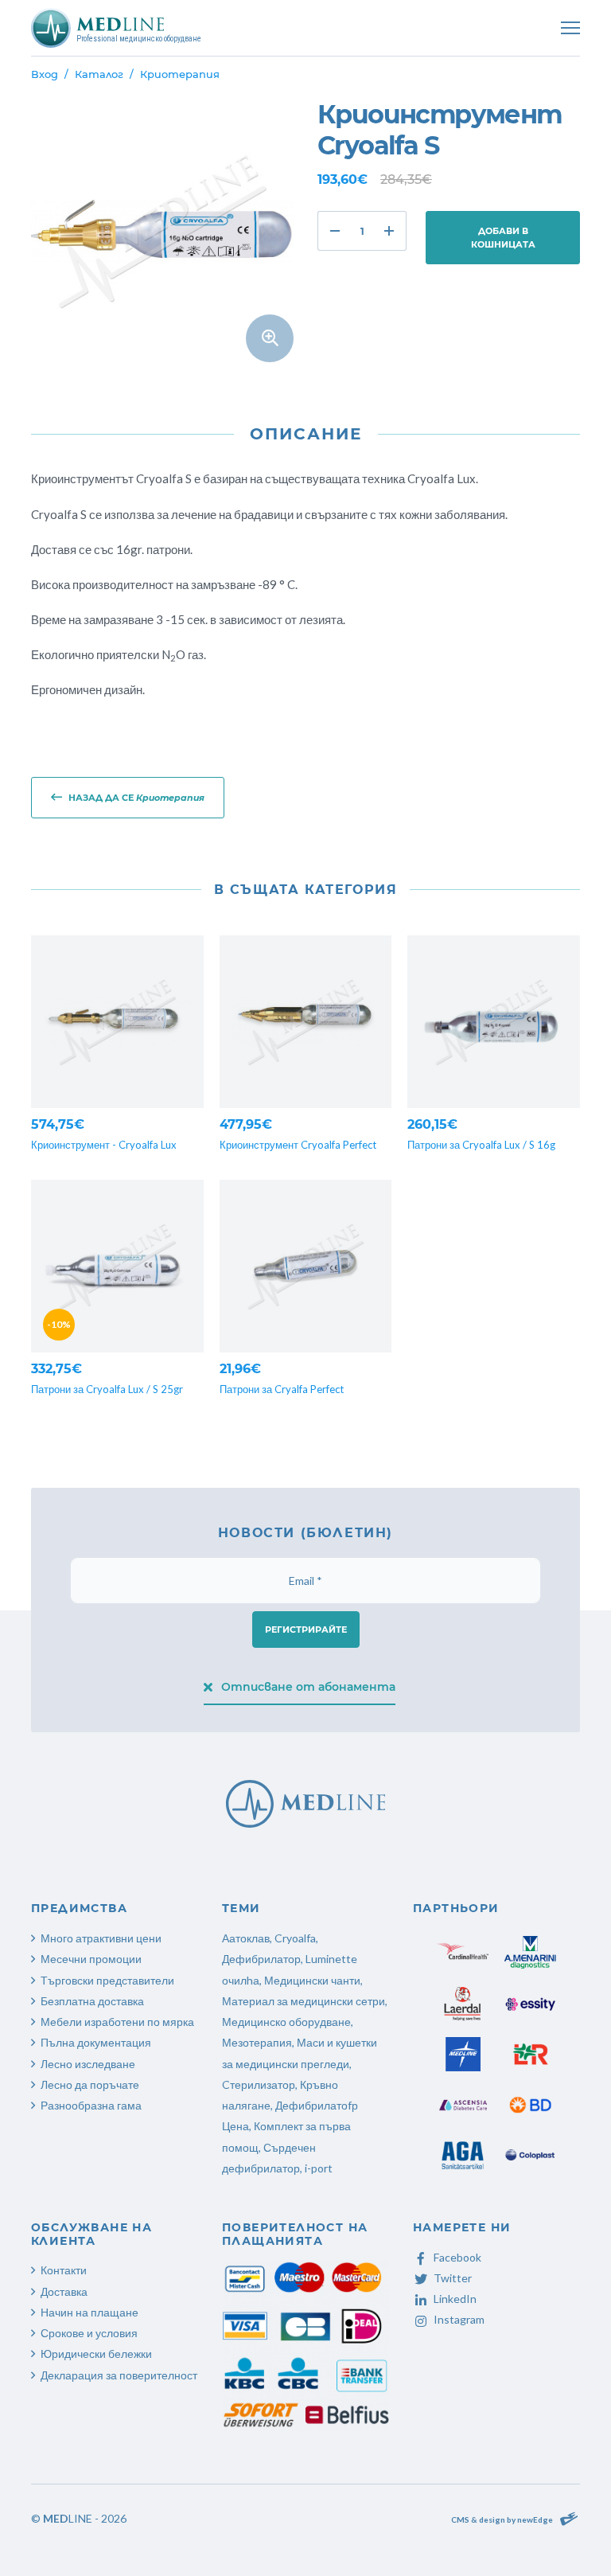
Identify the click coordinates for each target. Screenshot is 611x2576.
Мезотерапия (257, 2042)
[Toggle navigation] (570, 28)
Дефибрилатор (261, 1959)
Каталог (99, 74)
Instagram (459, 2319)
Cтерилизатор (259, 2084)
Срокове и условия (89, 2333)
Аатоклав (246, 1938)
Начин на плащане (90, 2312)
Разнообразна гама (91, 2105)
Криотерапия (180, 74)
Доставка (64, 2291)
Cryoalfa (295, 1938)
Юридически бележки (96, 2354)
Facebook (457, 2257)
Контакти (64, 2270)
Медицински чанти (312, 1980)
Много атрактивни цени (101, 1938)
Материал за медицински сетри (304, 2001)
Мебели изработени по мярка (117, 2022)
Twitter (453, 2278)
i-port (319, 2168)
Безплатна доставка (92, 2001)
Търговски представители (107, 1980)
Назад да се (136, 798)
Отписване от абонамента (308, 1687)
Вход (45, 74)
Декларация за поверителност (119, 2375)
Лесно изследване (88, 2064)
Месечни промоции (91, 1959)
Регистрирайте (306, 1630)
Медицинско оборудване (286, 2022)
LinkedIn (455, 2299)
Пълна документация (96, 2042)
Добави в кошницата (503, 238)
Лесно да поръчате (90, 2084)
